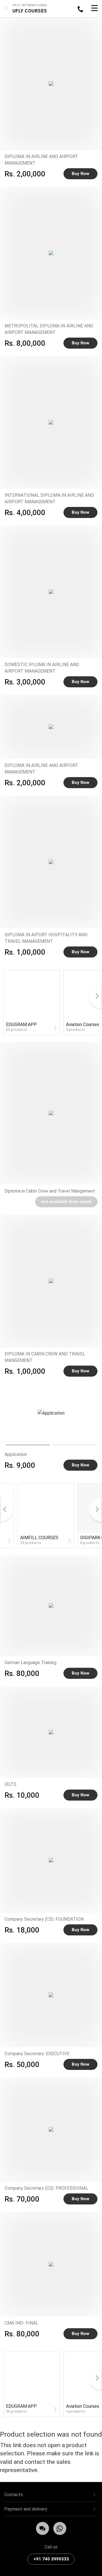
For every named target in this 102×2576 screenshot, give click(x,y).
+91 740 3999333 (51, 2559)
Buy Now (80, 174)
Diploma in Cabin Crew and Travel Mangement (50, 1191)
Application (16, 1454)
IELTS (10, 1784)
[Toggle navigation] (94, 9)
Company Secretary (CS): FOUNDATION (44, 1919)
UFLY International (30, 5)
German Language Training (30, 1663)
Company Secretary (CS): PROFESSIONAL (46, 2188)
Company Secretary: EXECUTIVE (37, 2054)
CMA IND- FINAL (21, 2323)
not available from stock (66, 1202)
